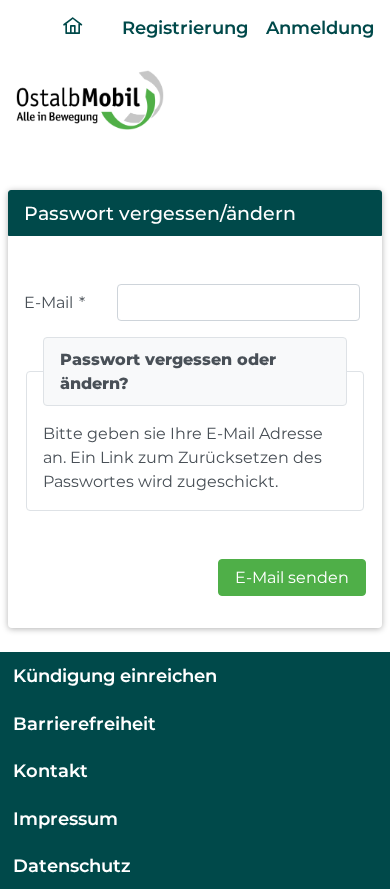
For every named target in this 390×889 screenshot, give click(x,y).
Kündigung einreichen (115, 675)
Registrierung (185, 27)
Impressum (65, 818)
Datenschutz (72, 865)
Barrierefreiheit (84, 723)
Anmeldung (320, 27)
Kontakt (50, 770)
